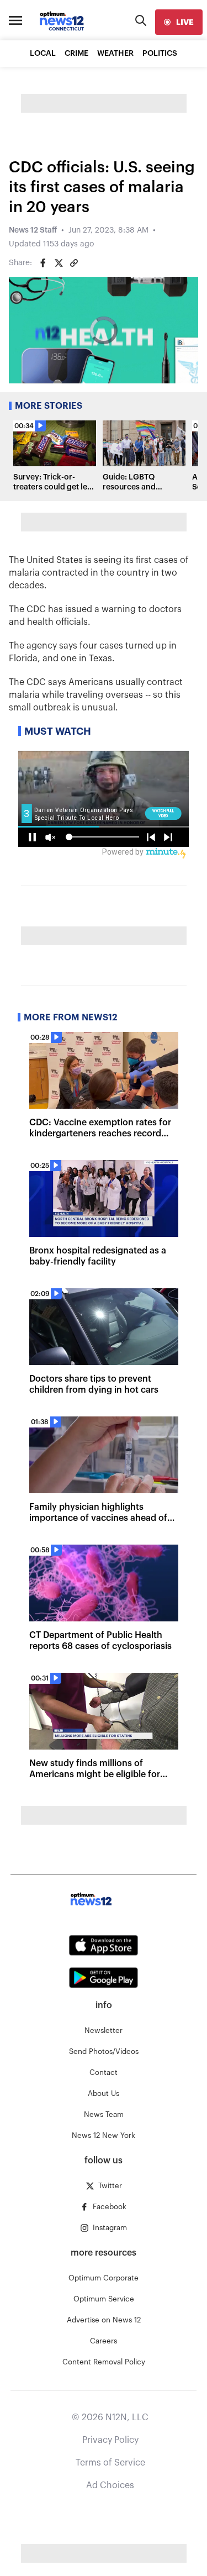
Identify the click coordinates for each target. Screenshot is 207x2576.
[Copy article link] (74, 263)
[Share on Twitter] (59, 263)
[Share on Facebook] (43, 263)
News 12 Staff (33, 230)
